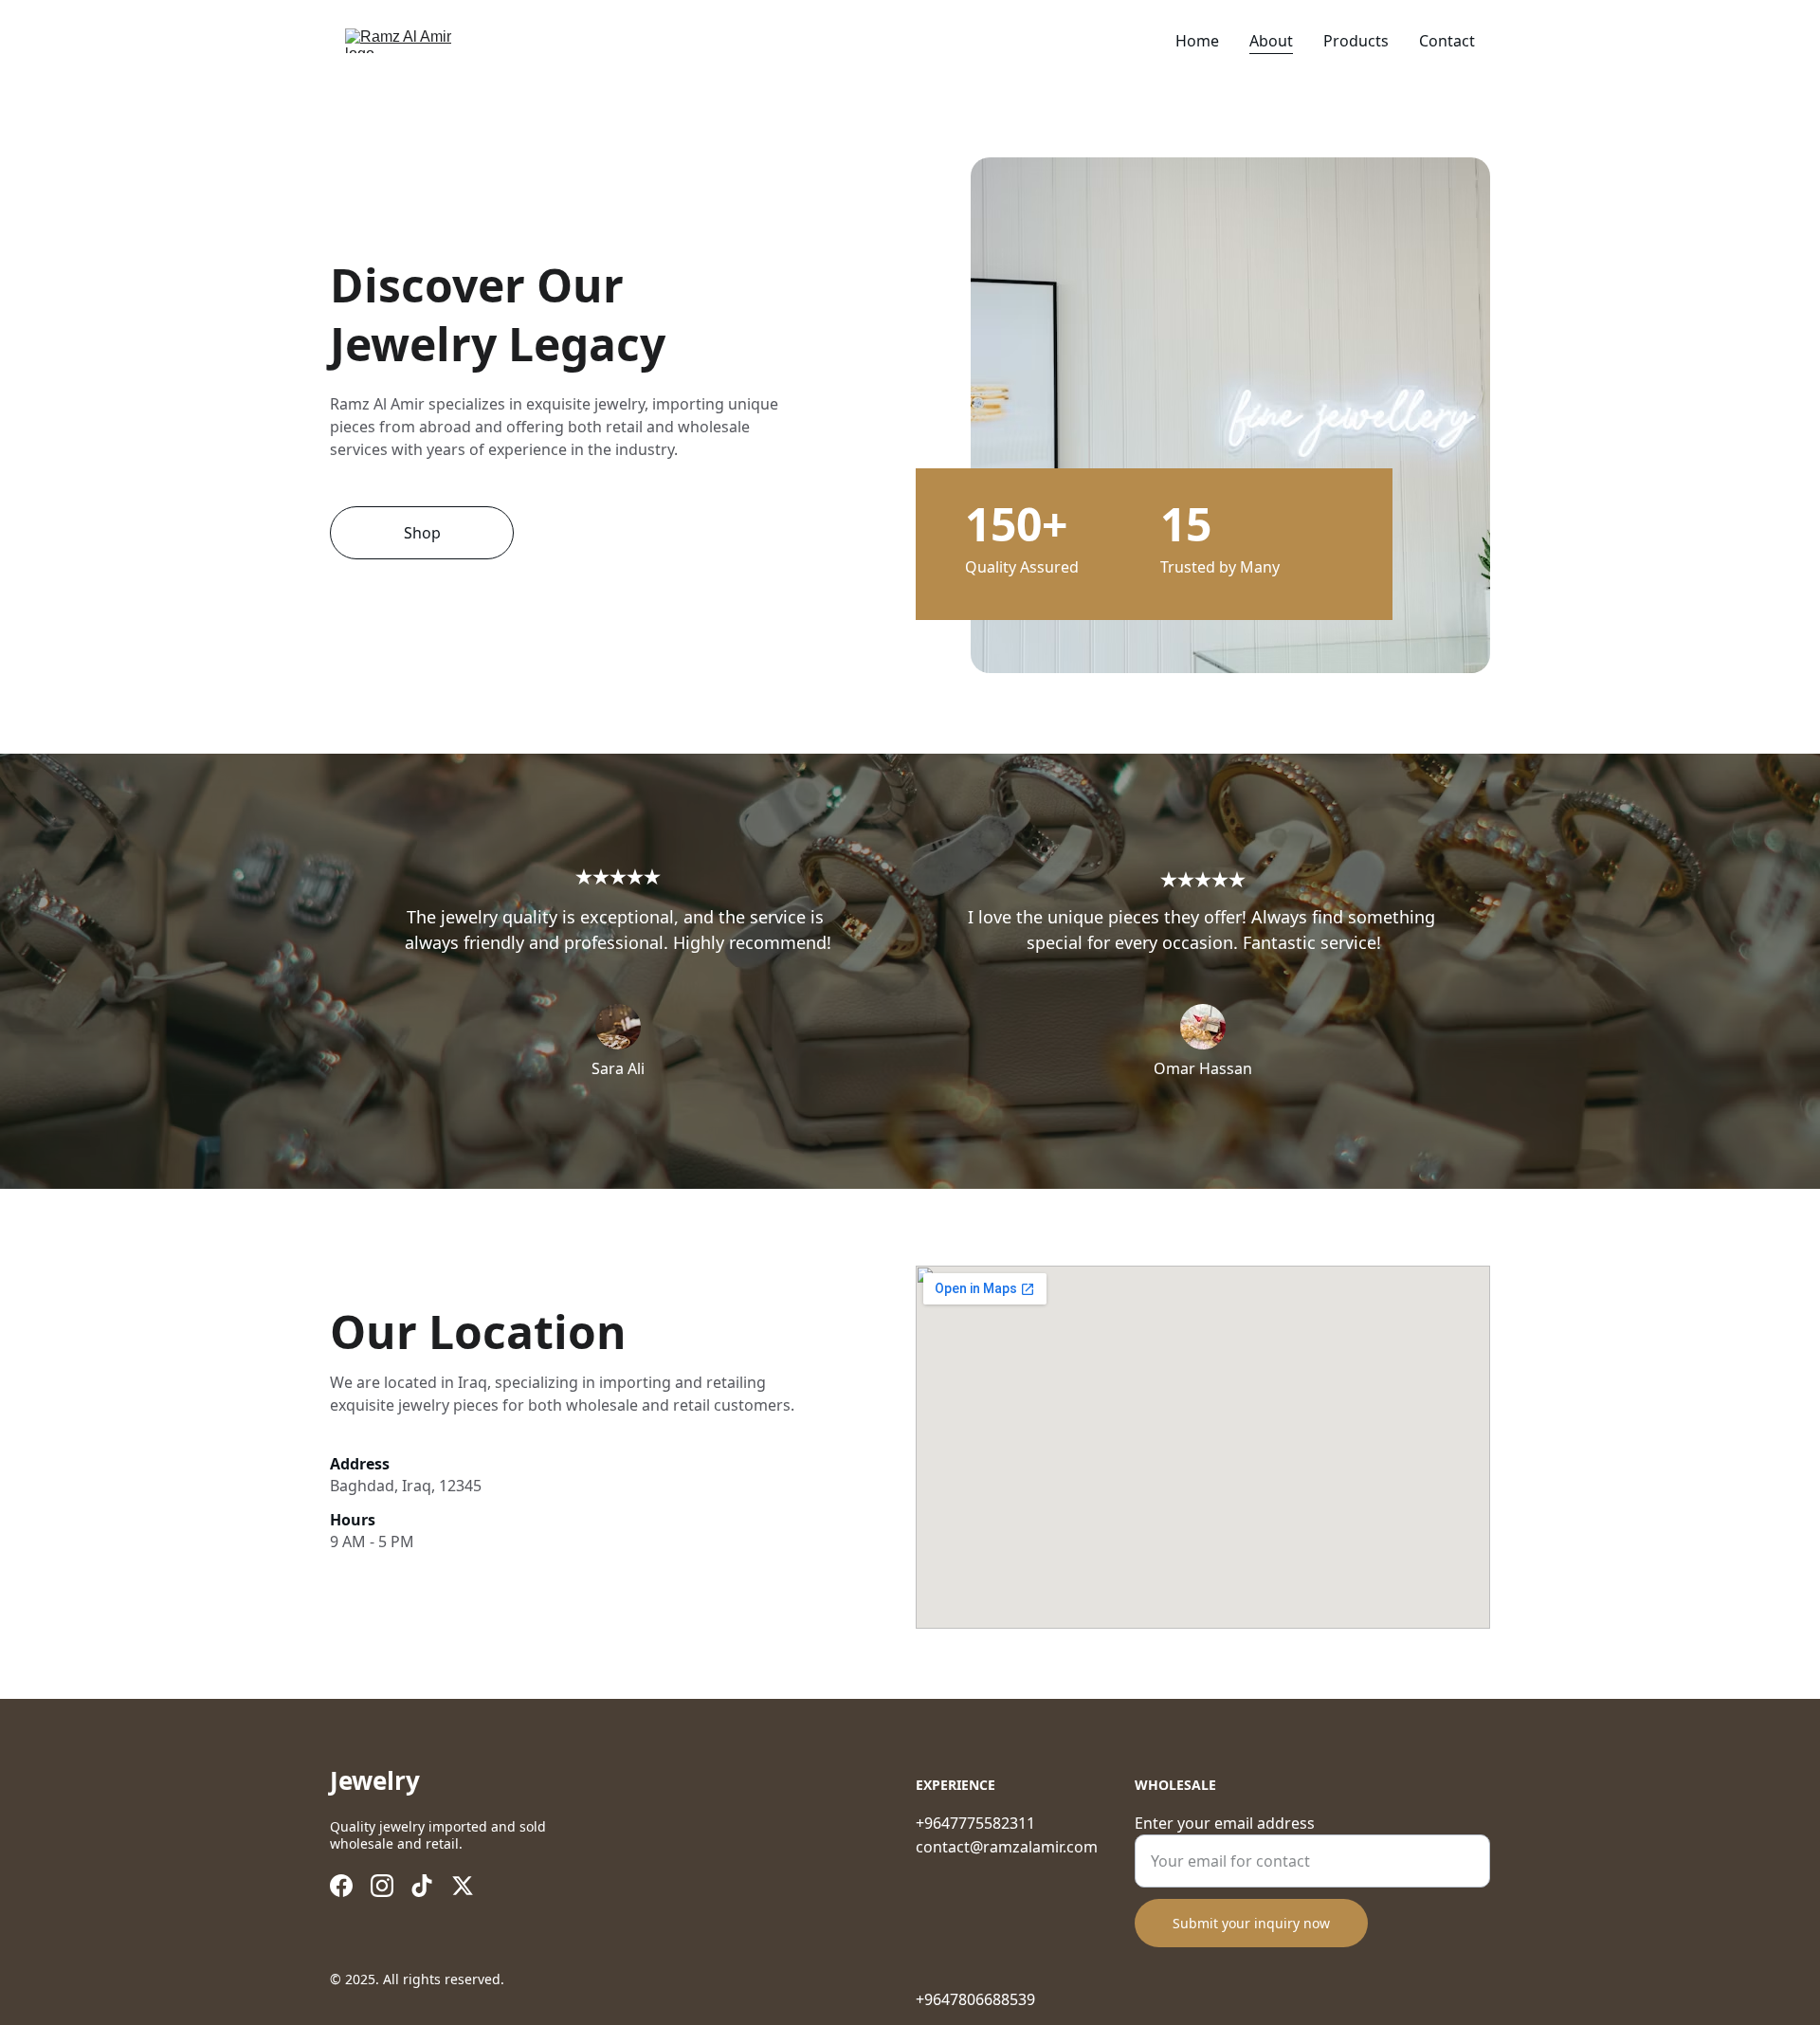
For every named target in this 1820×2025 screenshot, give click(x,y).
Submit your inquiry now (1251, 1923)
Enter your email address (1225, 1823)
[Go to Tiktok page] (422, 1886)
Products (1356, 41)
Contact (1447, 41)
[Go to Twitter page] (463, 1886)
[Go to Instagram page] (382, 1886)
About (1271, 41)
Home (1197, 41)
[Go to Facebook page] (341, 1886)
